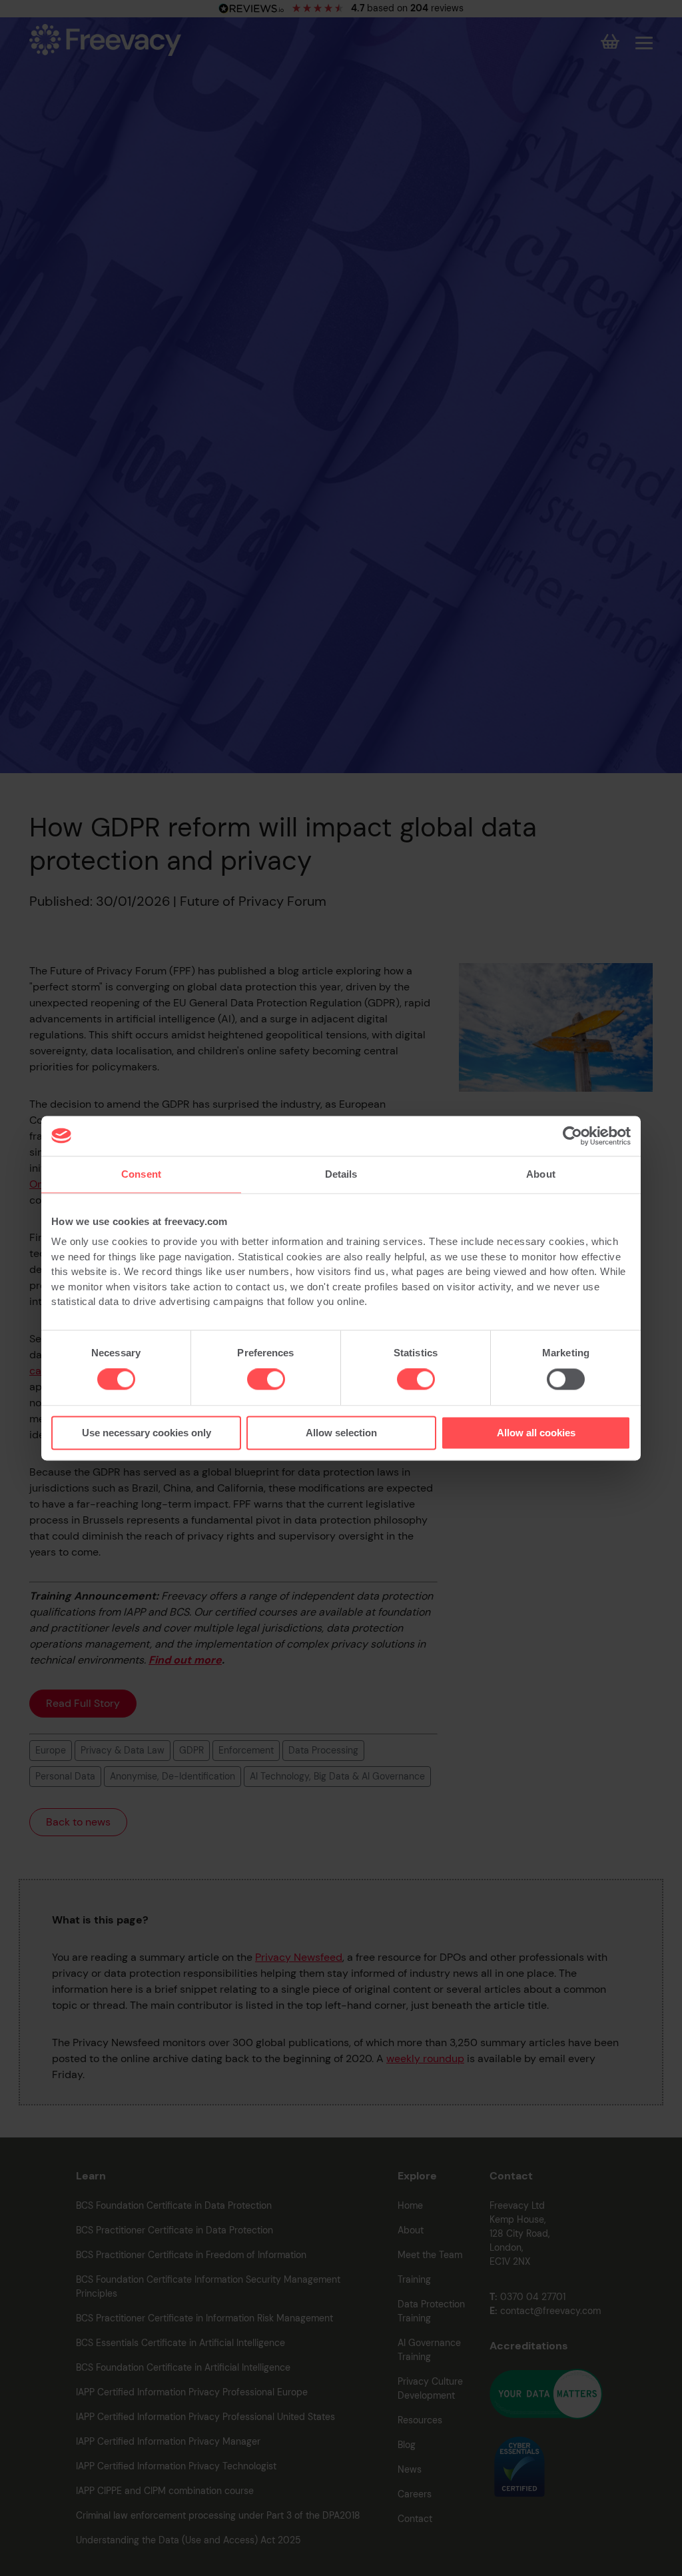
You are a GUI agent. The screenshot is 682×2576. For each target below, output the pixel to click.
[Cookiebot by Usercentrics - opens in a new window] (572, 1136)
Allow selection (341, 1433)
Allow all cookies (536, 1433)
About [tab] (541, 1174)
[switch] (266, 1380)
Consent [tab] (141, 1174)
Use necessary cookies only (147, 1433)
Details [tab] (341, 1174)
